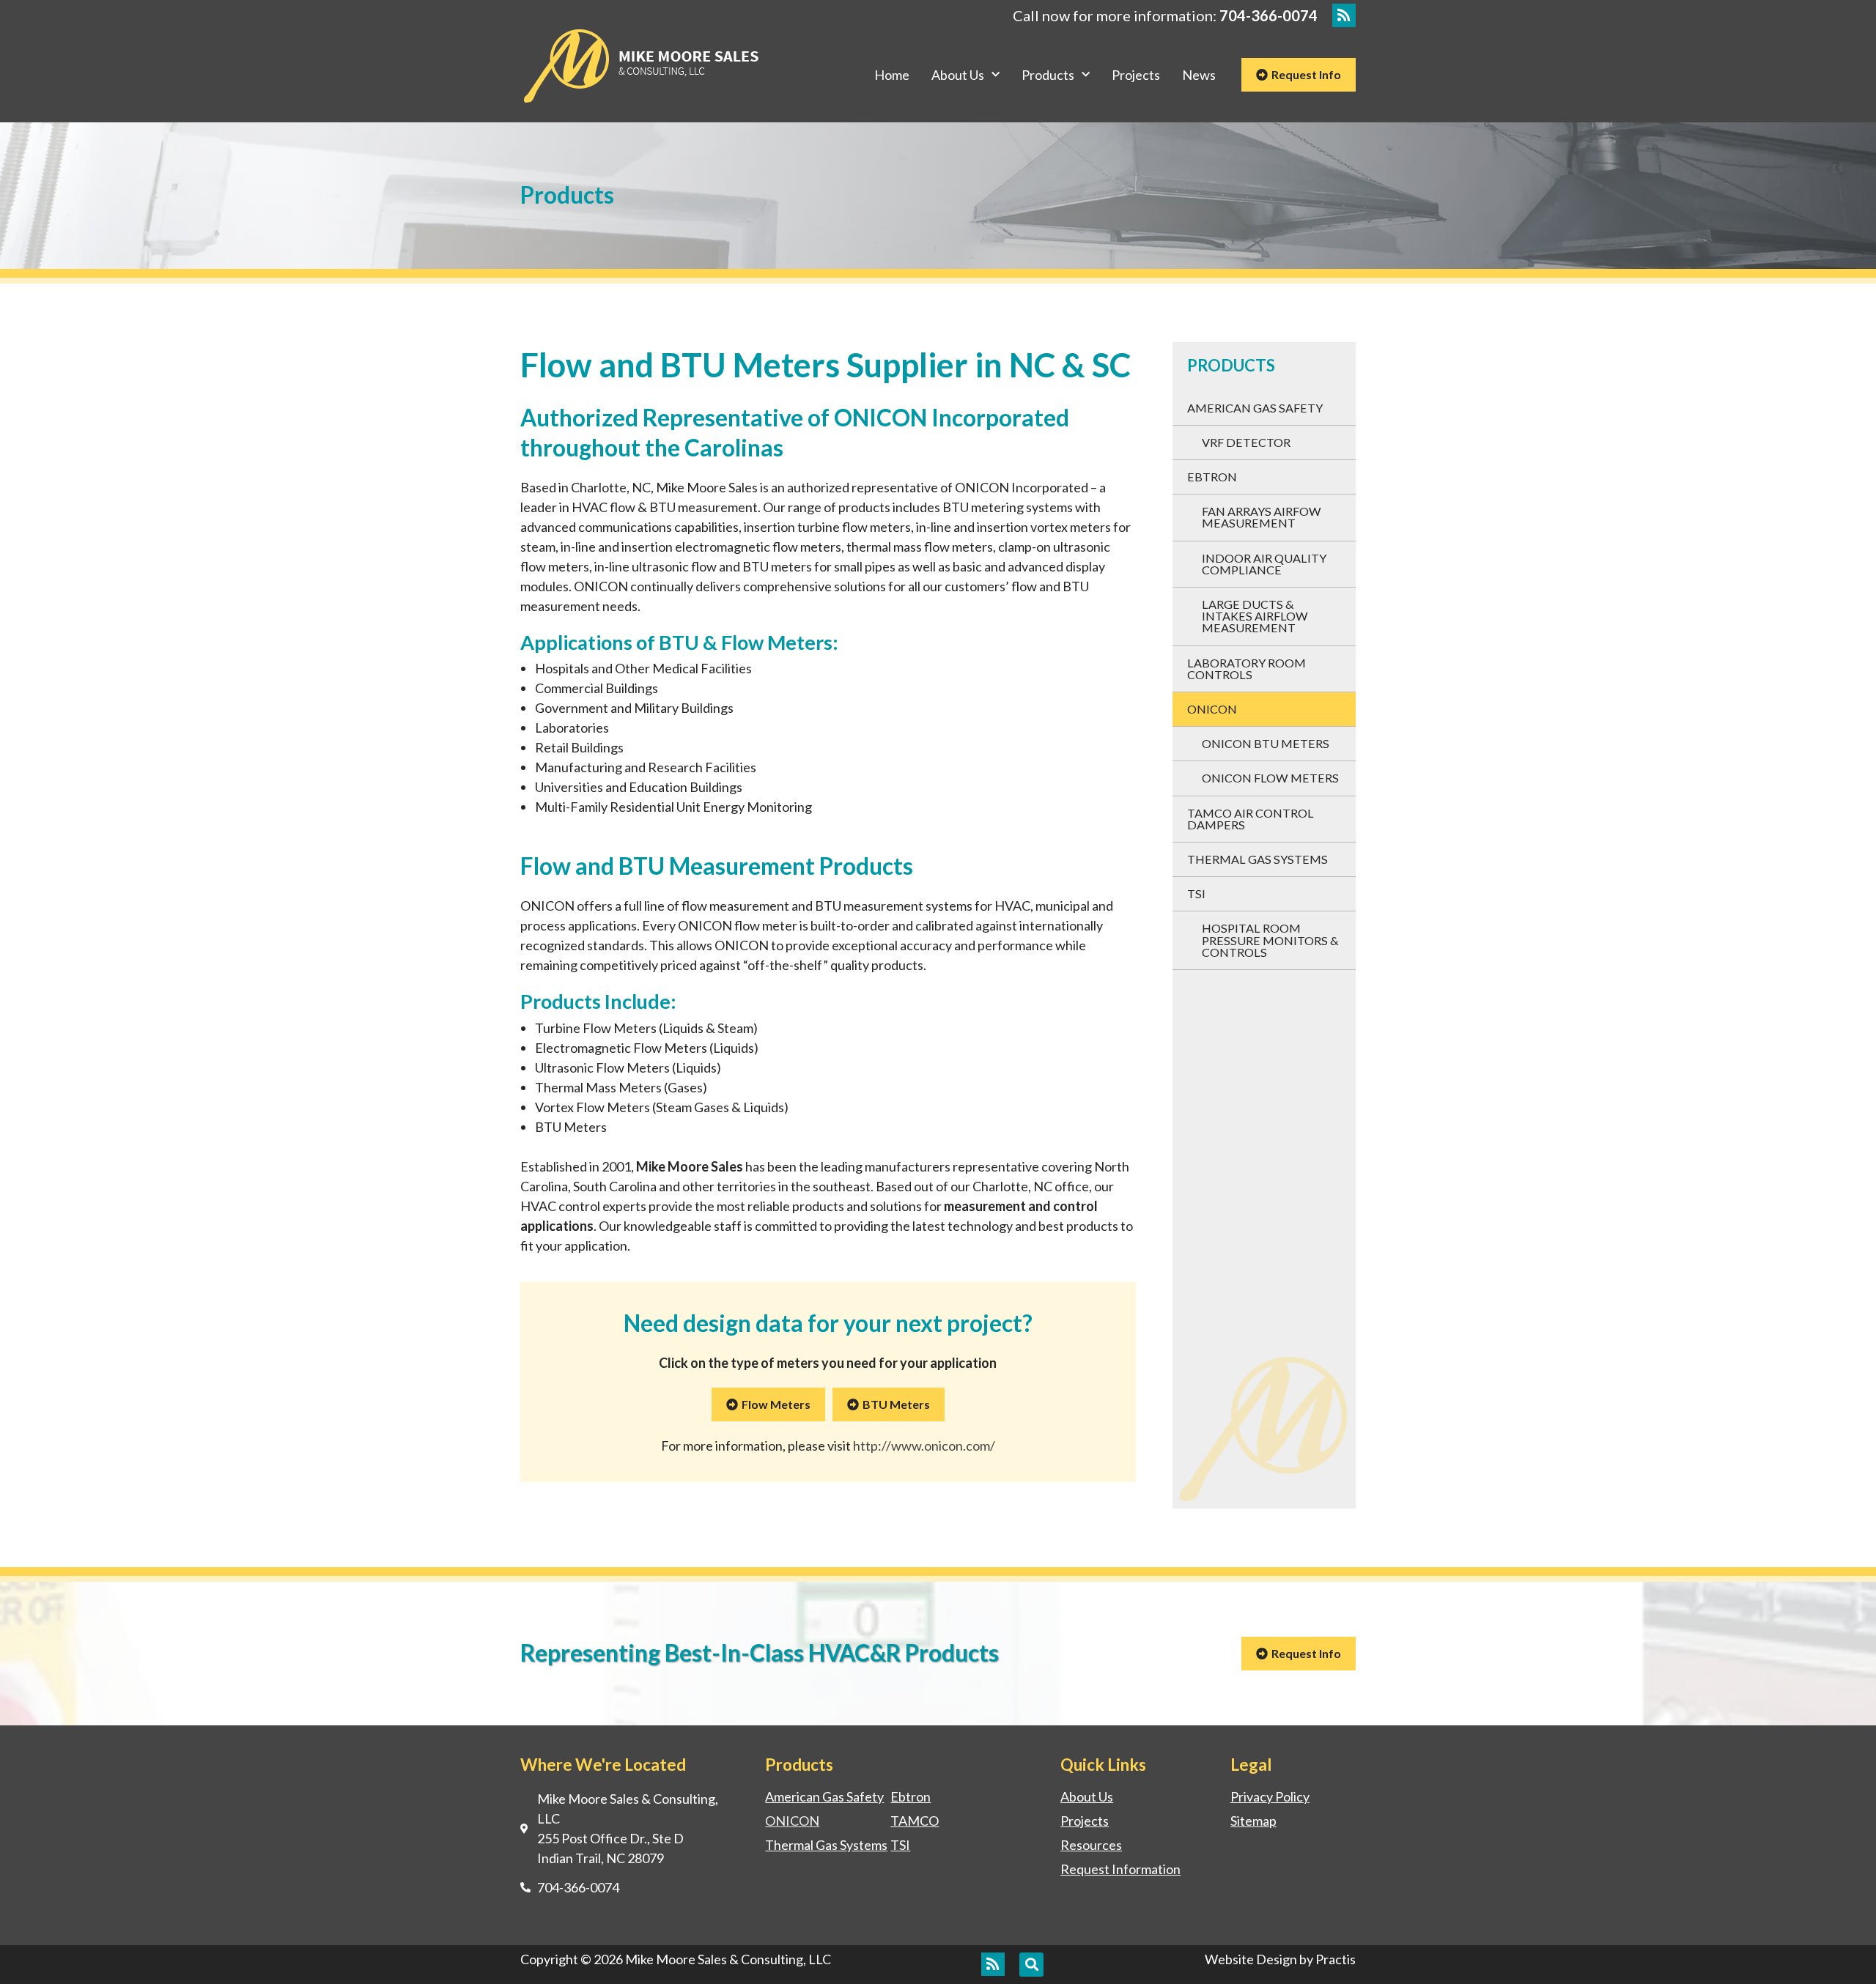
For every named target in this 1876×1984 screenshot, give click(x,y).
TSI (1196, 893)
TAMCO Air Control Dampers (1251, 819)
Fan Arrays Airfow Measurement (1262, 517)
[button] (1031, 1965)
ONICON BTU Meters (1266, 743)
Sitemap (1253, 1821)
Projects (1136, 75)
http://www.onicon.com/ (924, 1446)
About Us (958, 75)
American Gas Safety (1255, 408)
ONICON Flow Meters (1270, 778)
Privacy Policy (1270, 1796)
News (1199, 75)
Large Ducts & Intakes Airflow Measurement (1255, 616)
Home (892, 75)
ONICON (1212, 709)
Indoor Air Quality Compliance (1264, 564)
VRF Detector (1246, 442)
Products (1048, 75)
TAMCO (915, 1821)
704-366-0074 (1268, 15)
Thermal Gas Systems (1258, 859)
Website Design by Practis (1280, 1959)
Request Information (1120, 1869)
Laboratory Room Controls (1247, 669)
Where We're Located (603, 1765)
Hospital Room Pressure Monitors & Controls (1270, 940)
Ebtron (1212, 477)
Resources (1091, 1845)
